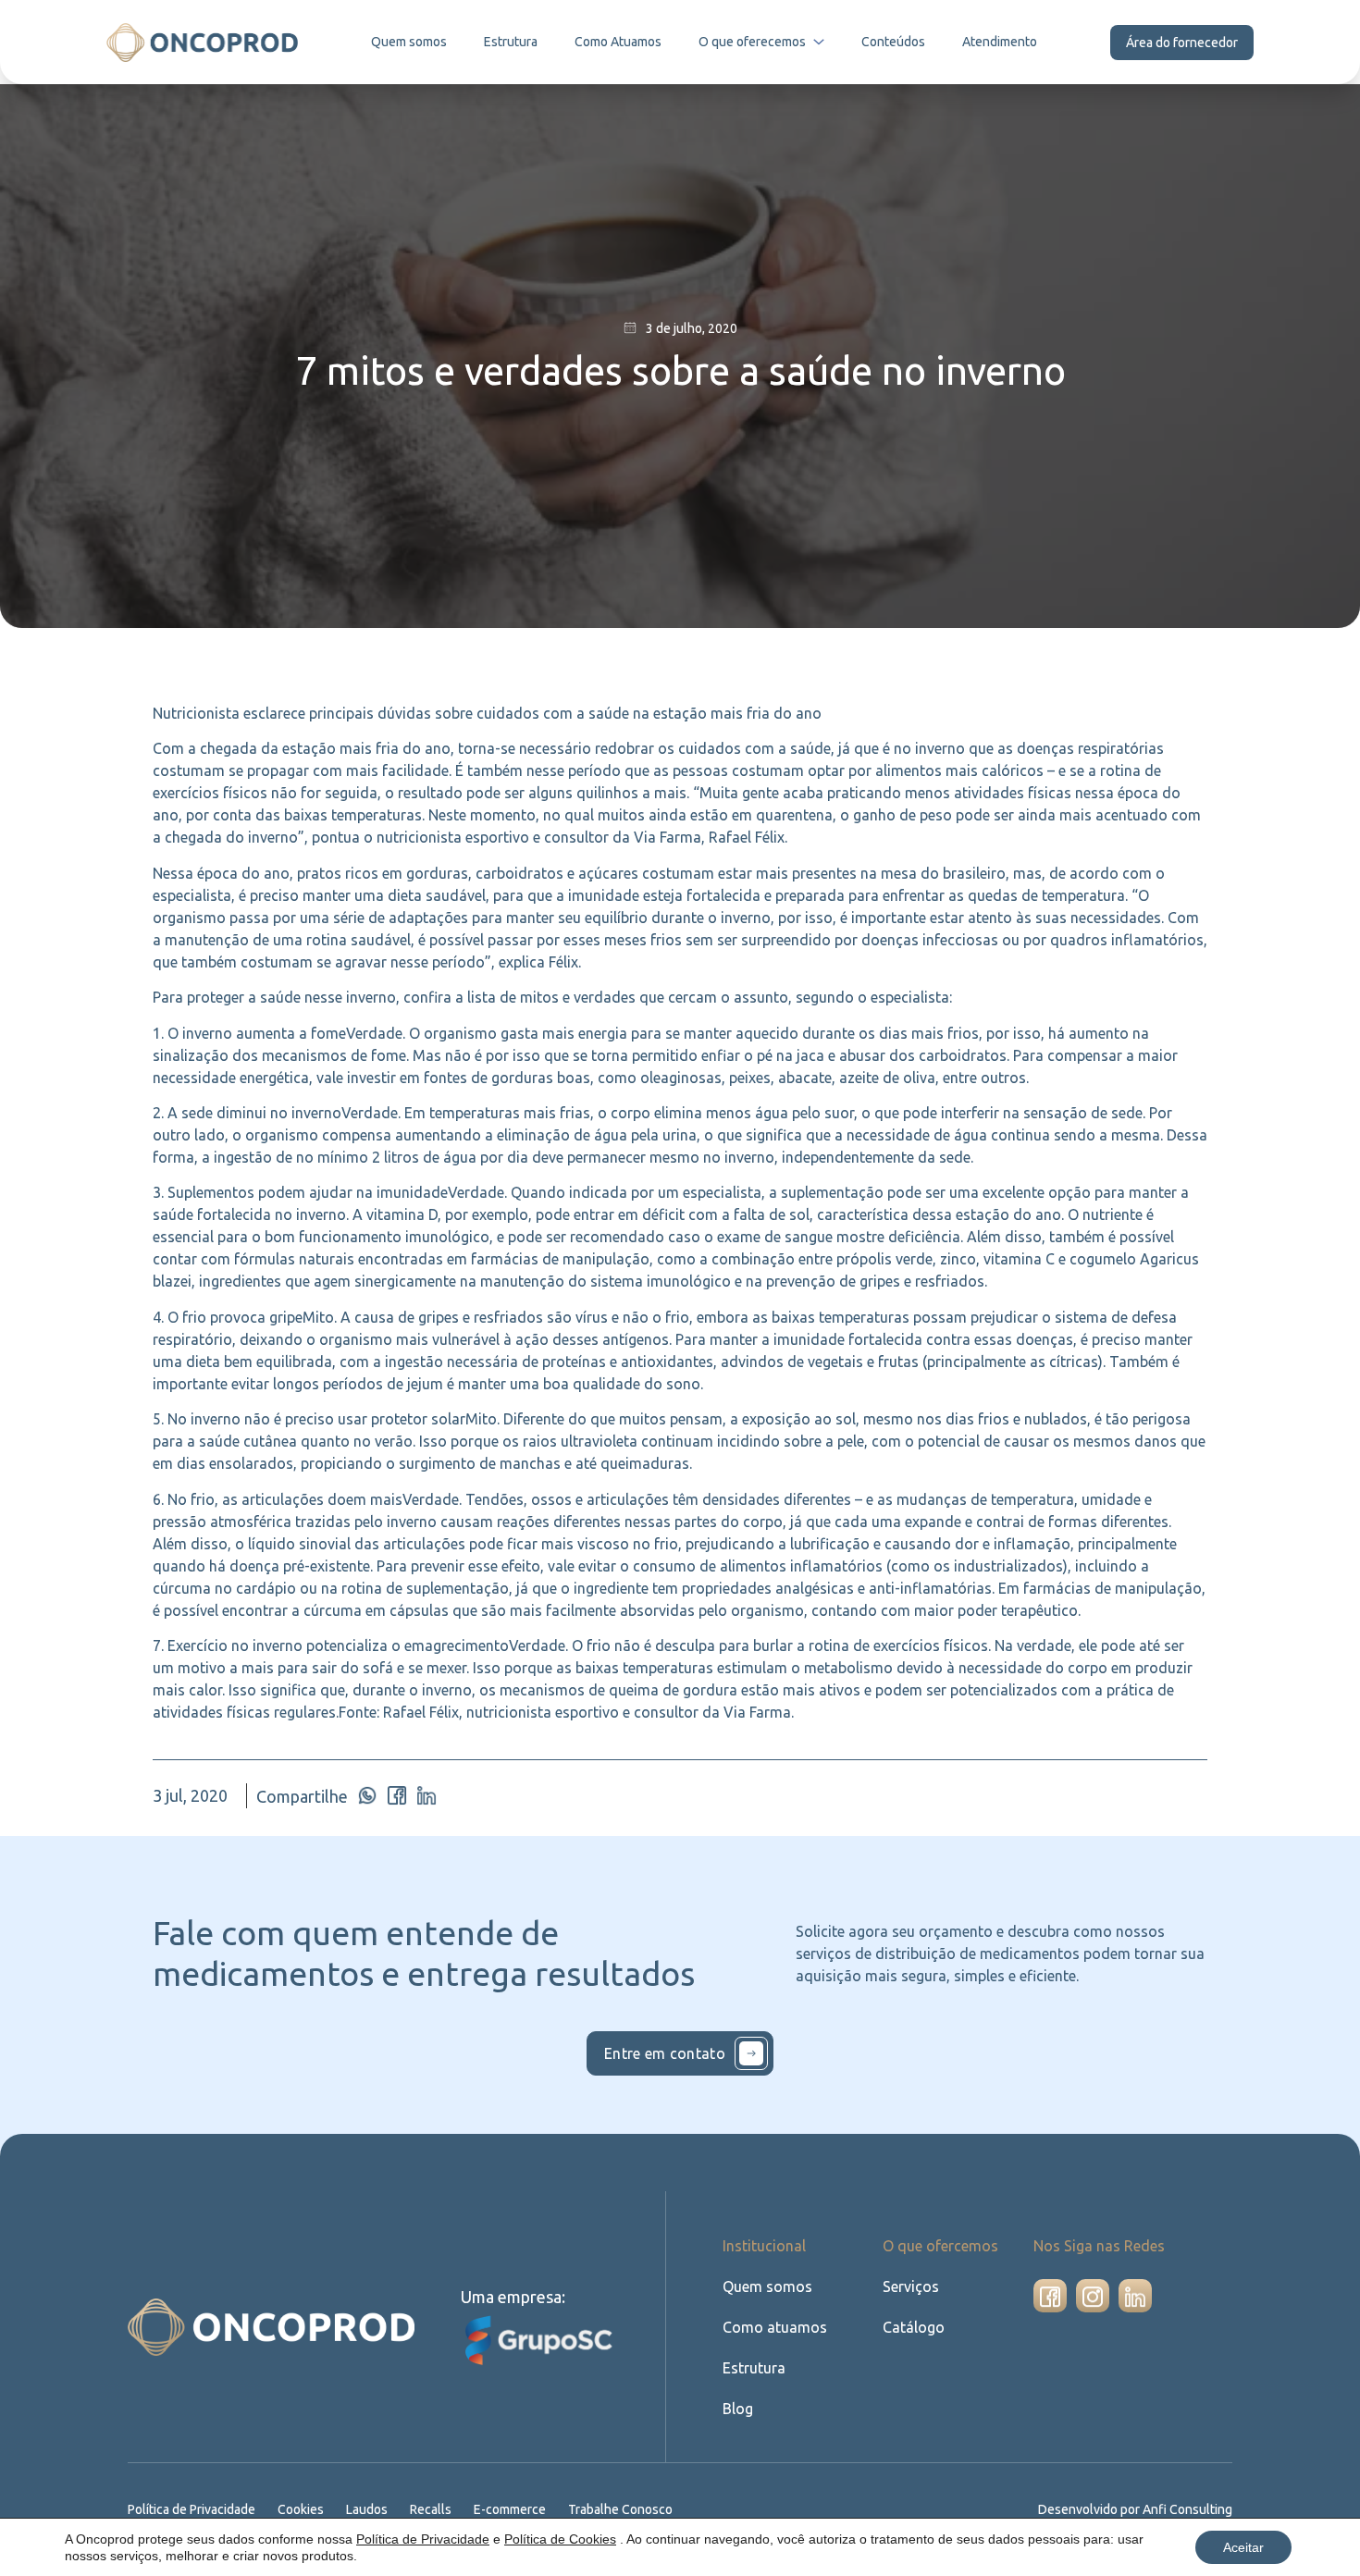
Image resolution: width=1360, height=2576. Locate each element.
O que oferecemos (752, 42)
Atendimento (1000, 42)
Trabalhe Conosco (620, 2509)
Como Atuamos (618, 42)
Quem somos (409, 42)
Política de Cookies (560, 2539)
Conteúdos (893, 42)
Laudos (367, 2509)
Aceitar (1243, 2547)
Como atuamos (775, 2327)
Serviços (911, 2286)
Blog (738, 2409)
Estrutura (511, 42)
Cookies (301, 2509)
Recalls (431, 2509)
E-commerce (510, 2509)
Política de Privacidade (192, 2509)
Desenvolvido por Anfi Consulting (1135, 2509)
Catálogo (914, 2327)
